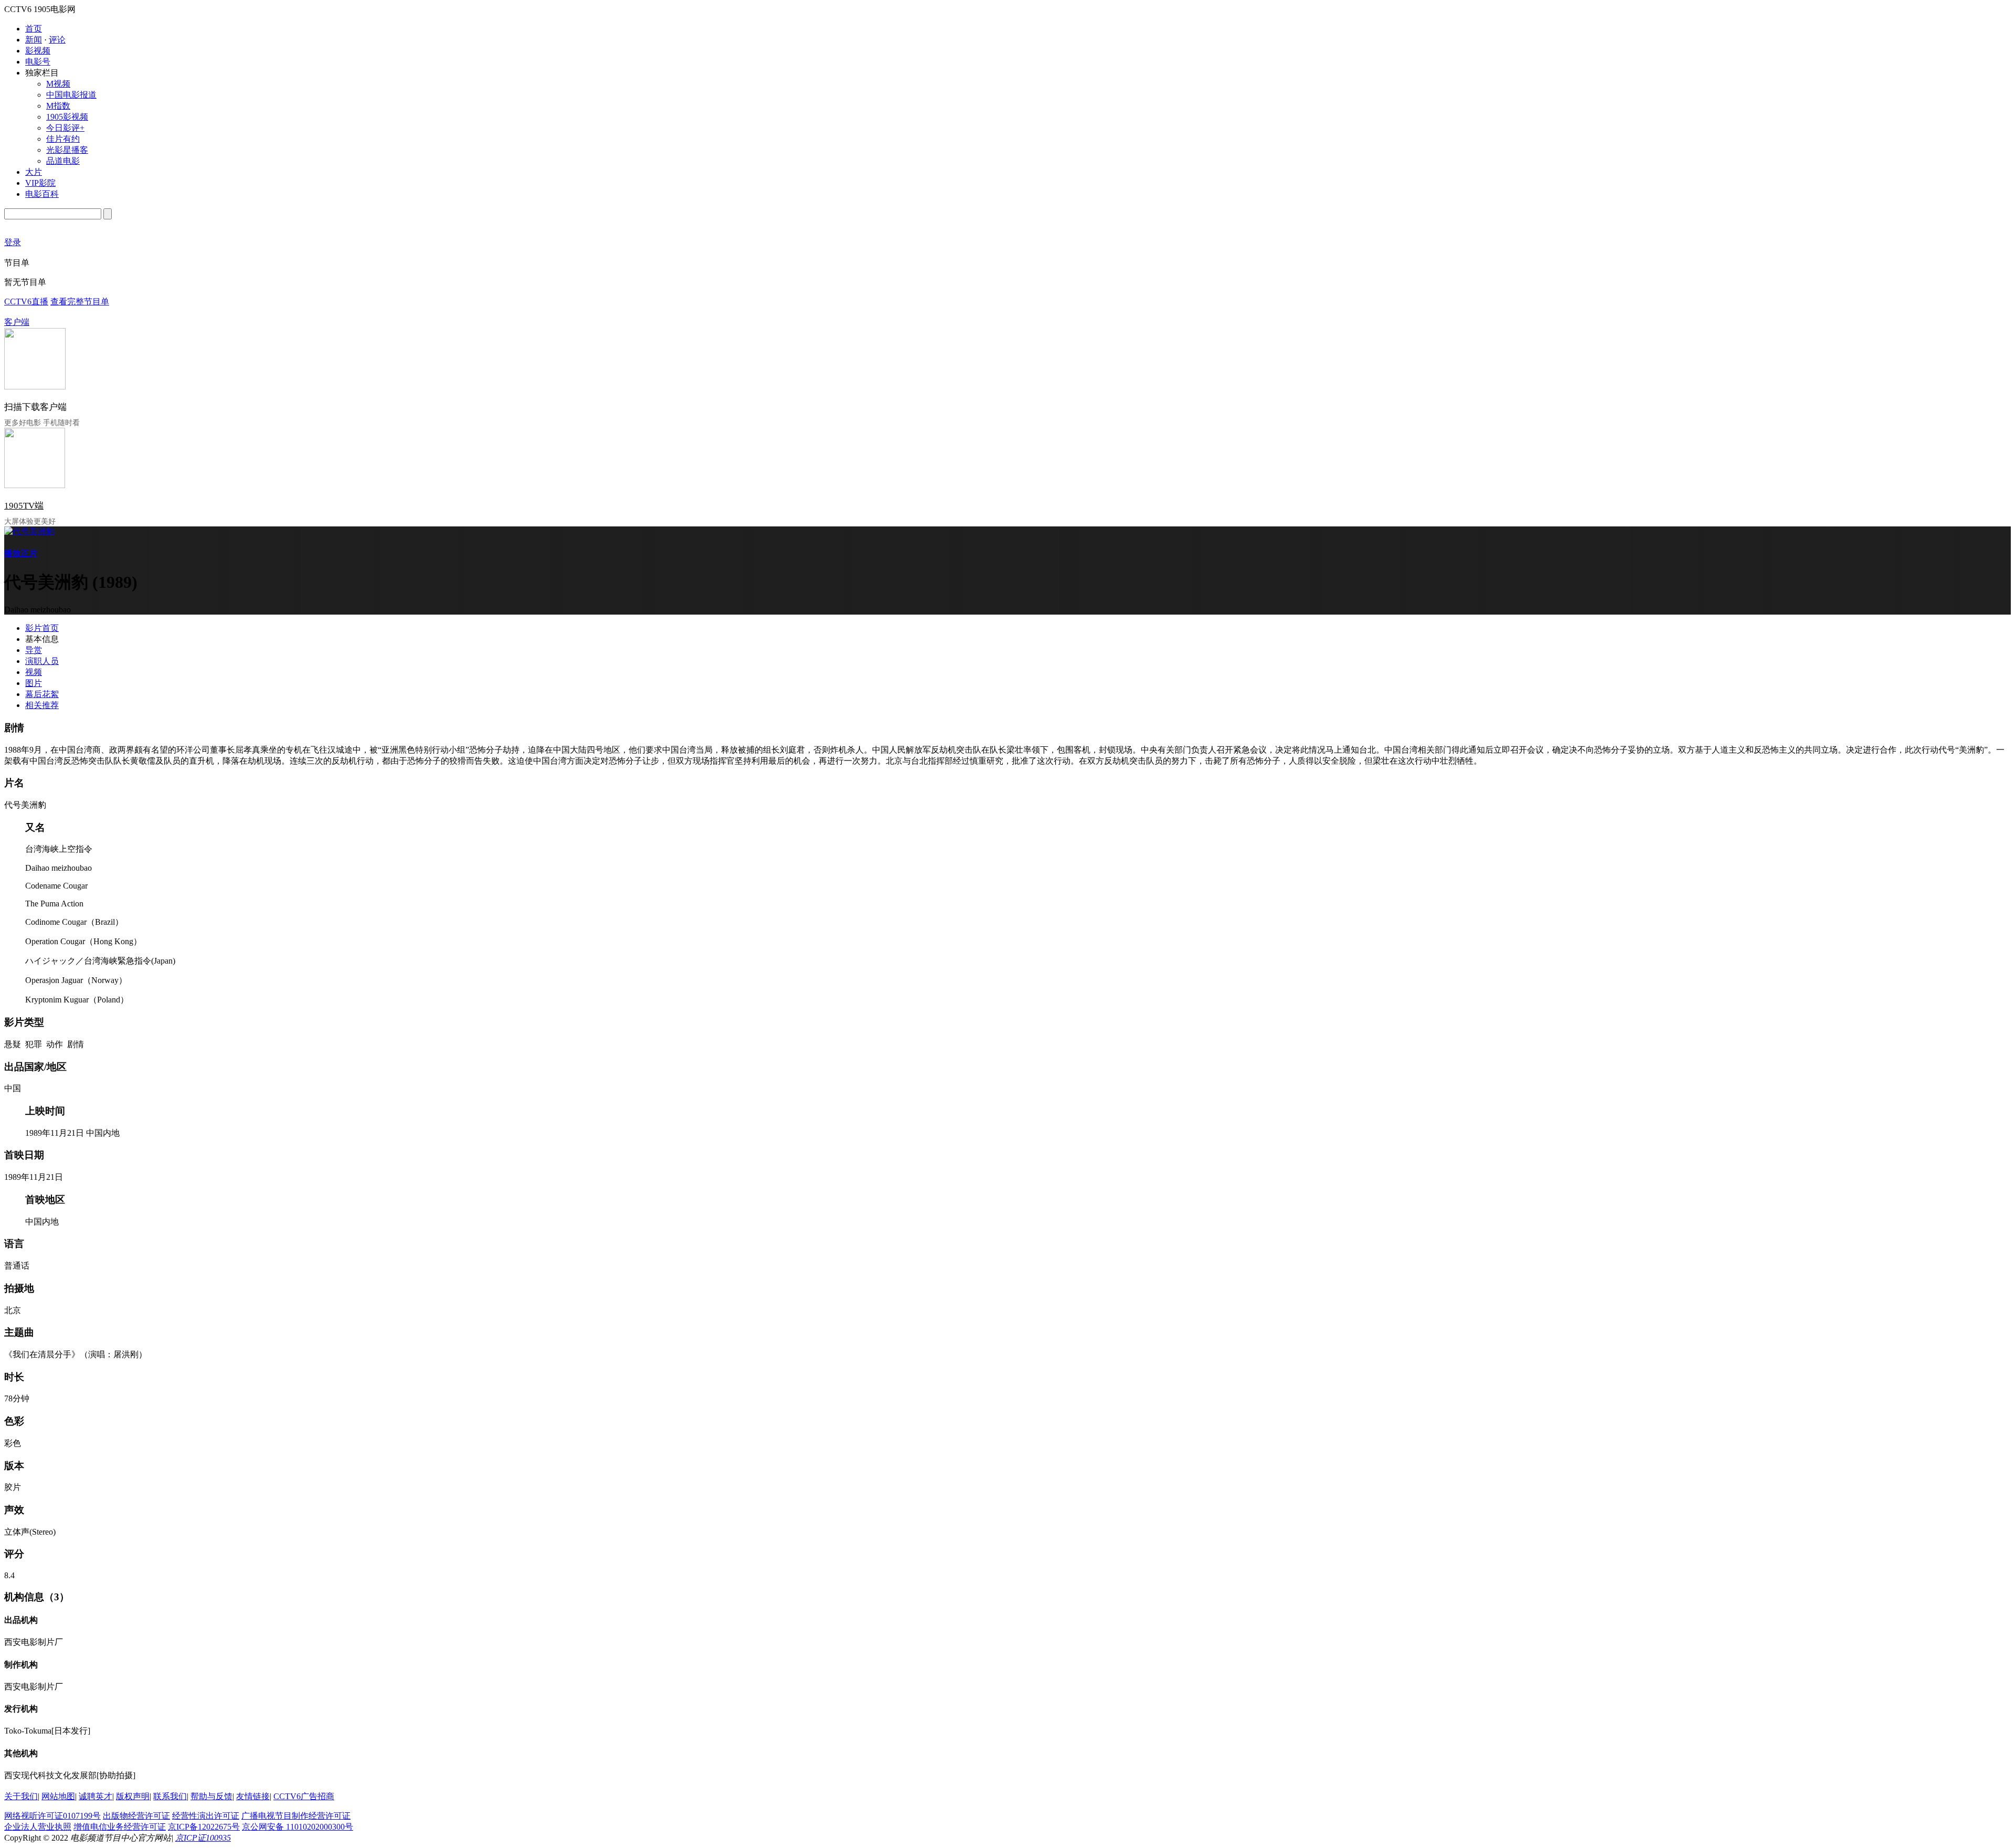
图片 (34, 683)
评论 (57, 40)
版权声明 (133, 1796)
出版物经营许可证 (136, 1816)
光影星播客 (67, 150)
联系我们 (170, 1796)
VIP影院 (40, 183)
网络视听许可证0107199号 (52, 1816)
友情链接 (253, 1796)
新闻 (34, 40)
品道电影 (63, 161)
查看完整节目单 (80, 302)
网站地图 (58, 1796)
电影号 (38, 62)
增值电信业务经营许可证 (120, 1827)
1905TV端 (24, 506)
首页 (34, 29)
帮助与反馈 (211, 1796)
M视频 (58, 84)
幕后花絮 (42, 694)
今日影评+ (65, 128)
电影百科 (42, 194)
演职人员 (42, 661)
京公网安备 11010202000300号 (298, 1827)
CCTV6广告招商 (304, 1796)
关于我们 (21, 1796)
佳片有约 (63, 139)
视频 (34, 672)
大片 (34, 172)
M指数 (58, 106)
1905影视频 (67, 117)
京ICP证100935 (203, 1838)
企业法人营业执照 (38, 1827)
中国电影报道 (71, 95)
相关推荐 (42, 705)
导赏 (34, 650)
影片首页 (42, 628)
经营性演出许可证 (206, 1816)
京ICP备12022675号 (204, 1827)
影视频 (38, 51)
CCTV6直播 (26, 302)
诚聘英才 (96, 1796)
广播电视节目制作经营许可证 (296, 1816)
